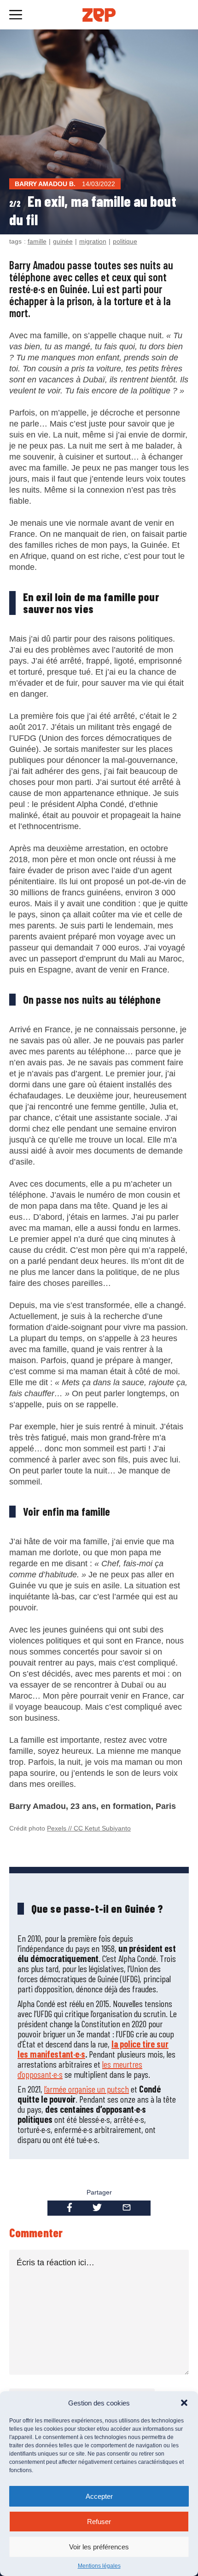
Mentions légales (99, 2566)
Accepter (99, 2496)
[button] (184, 2403)
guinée (63, 241)
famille (37, 241)
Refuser (99, 2522)
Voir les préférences (99, 2547)
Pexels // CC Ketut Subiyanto (89, 1828)
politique (125, 241)
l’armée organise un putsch (87, 2089)
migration (93, 241)
